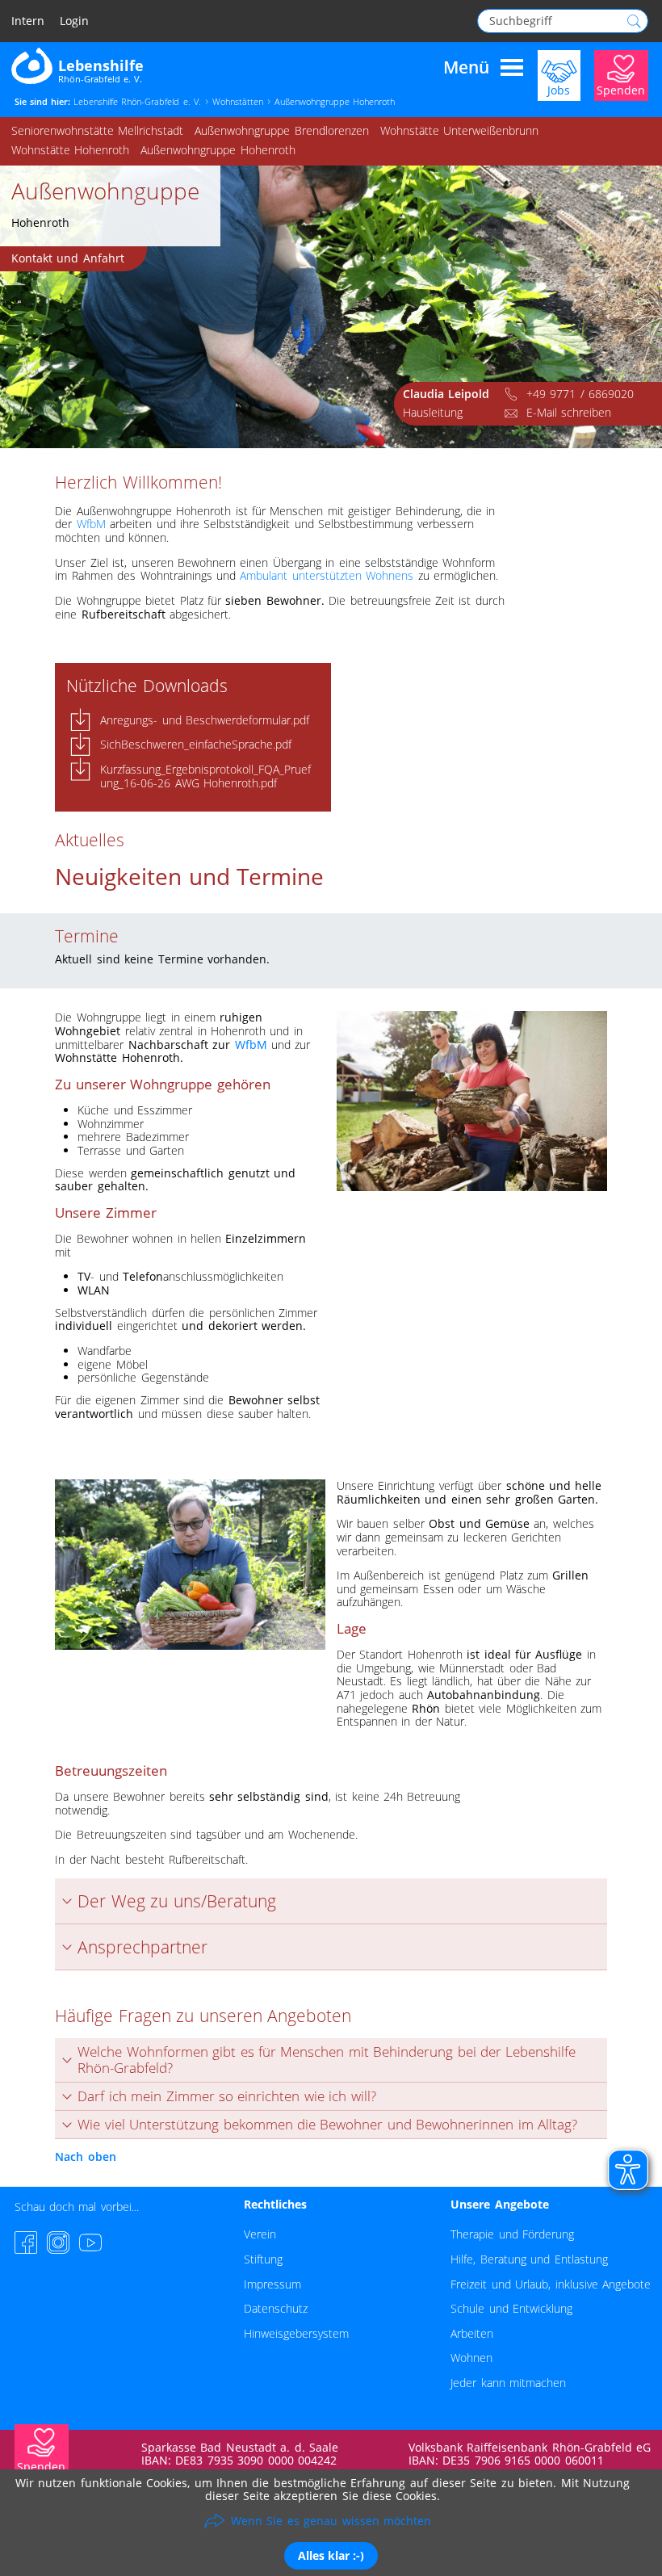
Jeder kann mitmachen (508, 2383)
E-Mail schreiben (569, 412)
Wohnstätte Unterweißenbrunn (459, 130)
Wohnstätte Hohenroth (70, 150)
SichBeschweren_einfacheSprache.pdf (196, 744)
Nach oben (85, 2156)
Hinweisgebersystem (296, 2333)
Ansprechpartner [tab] (142, 1947)
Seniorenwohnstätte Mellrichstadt (97, 130)
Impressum (272, 2284)
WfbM (91, 524)
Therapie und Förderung (512, 2234)
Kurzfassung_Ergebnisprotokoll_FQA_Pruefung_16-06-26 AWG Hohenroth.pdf (205, 776)
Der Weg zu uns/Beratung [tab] (176, 1901)
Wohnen (471, 2358)
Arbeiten (472, 2333)
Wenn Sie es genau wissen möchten (331, 2521)
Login (74, 21)
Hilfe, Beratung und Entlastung (529, 2259)
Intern (28, 21)
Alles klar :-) (331, 2555)
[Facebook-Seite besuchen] (26, 2242)
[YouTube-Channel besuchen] (90, 2242)
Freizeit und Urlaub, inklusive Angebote (551, 2284)
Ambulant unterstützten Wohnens (327, 575)
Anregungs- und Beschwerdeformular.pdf (205, 720)
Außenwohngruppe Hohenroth (218, 150)
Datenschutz (276, 2308)
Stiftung (263, 2259)
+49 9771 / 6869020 (580, 394)
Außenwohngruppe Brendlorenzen (281, 130)
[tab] (331, 2060)
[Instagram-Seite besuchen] (58, 2242)
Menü (466, 68)
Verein (260, 2234)
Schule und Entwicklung (511, 2308)
